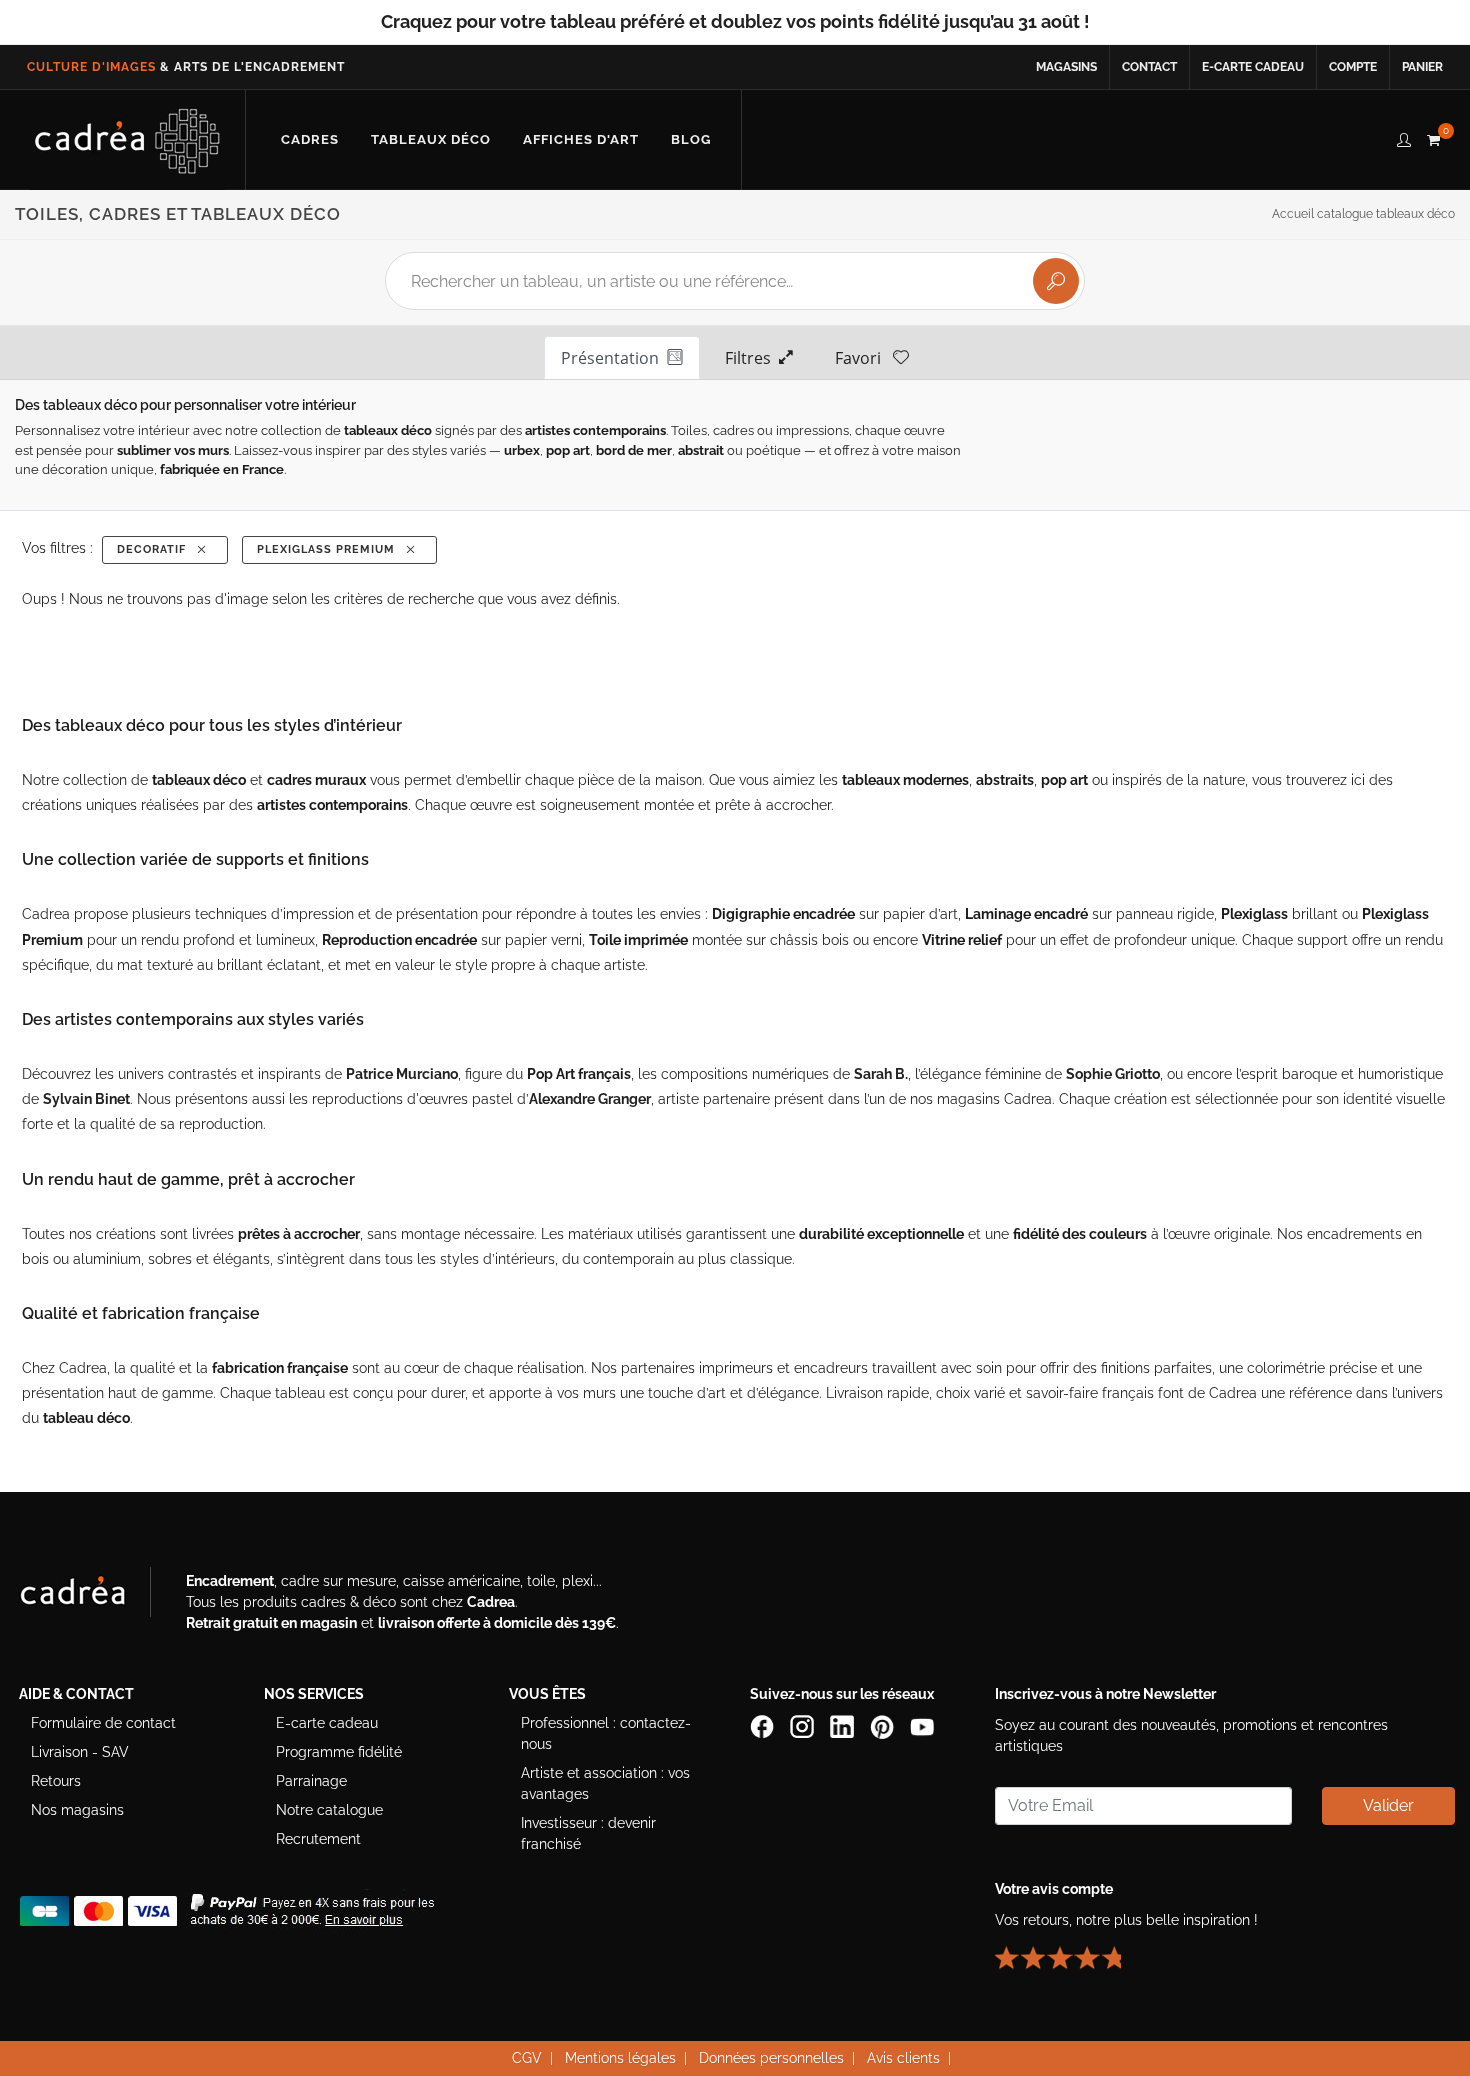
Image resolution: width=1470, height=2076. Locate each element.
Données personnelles (771, 2058)
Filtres (752, 358)
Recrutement (318, 1839)
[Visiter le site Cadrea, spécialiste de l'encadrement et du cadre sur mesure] (93, 1596)
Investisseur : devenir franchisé (588, 1833)
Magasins (1066, 67)
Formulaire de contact (103, 1723)
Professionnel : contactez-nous (606, 1733)
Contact (1149, 67)
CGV (527, 2058)
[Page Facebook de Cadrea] (764, 1725)
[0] (1433, 137)
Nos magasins (77, 1810)
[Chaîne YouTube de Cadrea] (922, 1725)
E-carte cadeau (1253, 67)
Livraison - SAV (80, 1752)
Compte (1353, 67)
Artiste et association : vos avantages (605, 1783)
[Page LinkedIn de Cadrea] (844, 1725)
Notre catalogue (329, 1810)
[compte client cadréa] (1404, 137)
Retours (56, 1781)
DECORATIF (155, 549)
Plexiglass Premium (330, 549)
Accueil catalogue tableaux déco (1363, 214)
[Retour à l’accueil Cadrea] (127, 140)
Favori (864, 358)
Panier (1422, 67)
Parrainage (311, 1781)
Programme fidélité (339, 1752)
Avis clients (903, 2058)
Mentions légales (620, 2058)
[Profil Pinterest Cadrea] (884, 1725)
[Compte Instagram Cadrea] (804, 1725)
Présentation (614, 358)
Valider (1388, 1805)
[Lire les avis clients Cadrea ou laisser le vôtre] (1070, 1949)
